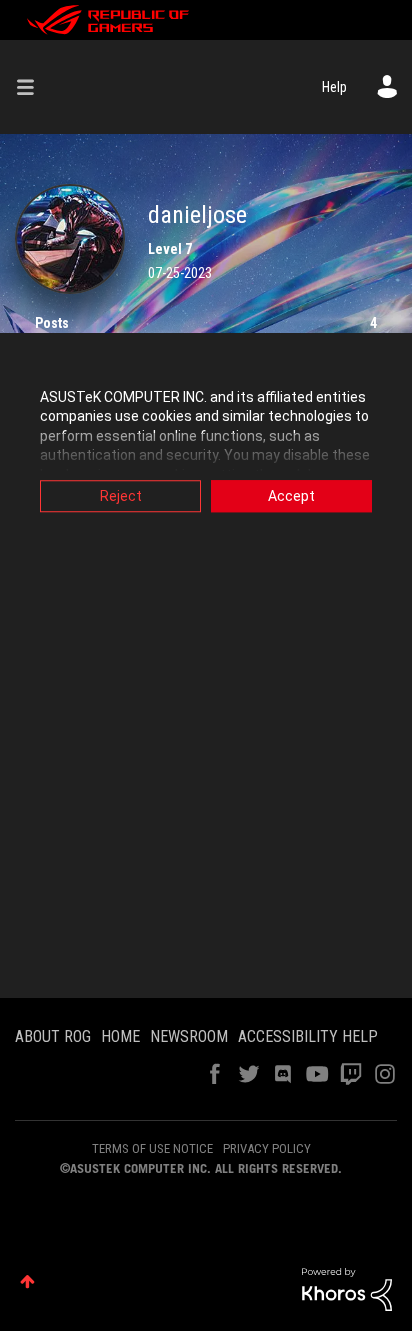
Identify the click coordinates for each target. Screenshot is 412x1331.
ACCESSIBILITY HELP (308, 1036)
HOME (120, 1036)
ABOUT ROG (53, 1036)
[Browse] (33, 87)
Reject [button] (121, 496)
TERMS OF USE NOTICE (152, 1148)
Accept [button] (291, 496)
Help (334, 87)
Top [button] (27, 1281)
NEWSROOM (189, 1036)
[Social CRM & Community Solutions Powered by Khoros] (347, 1288)
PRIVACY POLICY (267, 1148)
